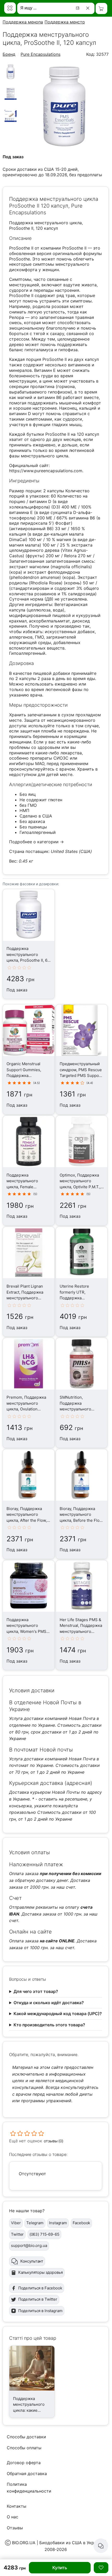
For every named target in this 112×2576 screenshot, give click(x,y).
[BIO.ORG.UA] (10, 8)
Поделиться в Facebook (40, 2288)
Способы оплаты (24, 2448)
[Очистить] (89, 8)
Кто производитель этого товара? (49, 2025)
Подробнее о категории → (36, 842)
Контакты (17, 2506)
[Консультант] (101, 2546)
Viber (16, 2223)
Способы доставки (26, 2437)
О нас (13, 2517)
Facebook (82, 2223)
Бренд (9, 54)
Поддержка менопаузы (27, 22)
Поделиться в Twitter (38, 2299)
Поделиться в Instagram (40, 2311)
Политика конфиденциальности (29, 2488)
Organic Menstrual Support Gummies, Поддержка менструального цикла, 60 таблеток (25, 1075)
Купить (60, 2568)
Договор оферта (24, 2463)
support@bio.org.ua (29, 2245)
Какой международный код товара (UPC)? (58, 2014)
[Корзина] (101, 8)
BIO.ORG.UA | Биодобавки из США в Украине (58, 2543)
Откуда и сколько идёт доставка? (49, 2003)
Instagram (58, 2223)
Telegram (35, 2223)
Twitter (17, 2234)
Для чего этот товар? (36, 1991)
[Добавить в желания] (101, 2568)
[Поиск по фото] (78, 8)
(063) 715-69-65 (44, 2234)
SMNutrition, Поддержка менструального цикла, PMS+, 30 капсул (76, 1409)
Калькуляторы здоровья (41, 2272)
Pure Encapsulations (41, 54)
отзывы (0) (54, 2141)
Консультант (32, 2261)
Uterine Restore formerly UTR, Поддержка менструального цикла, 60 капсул (76, 1298)
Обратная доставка (27, 2474)
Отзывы (15, 2528)
